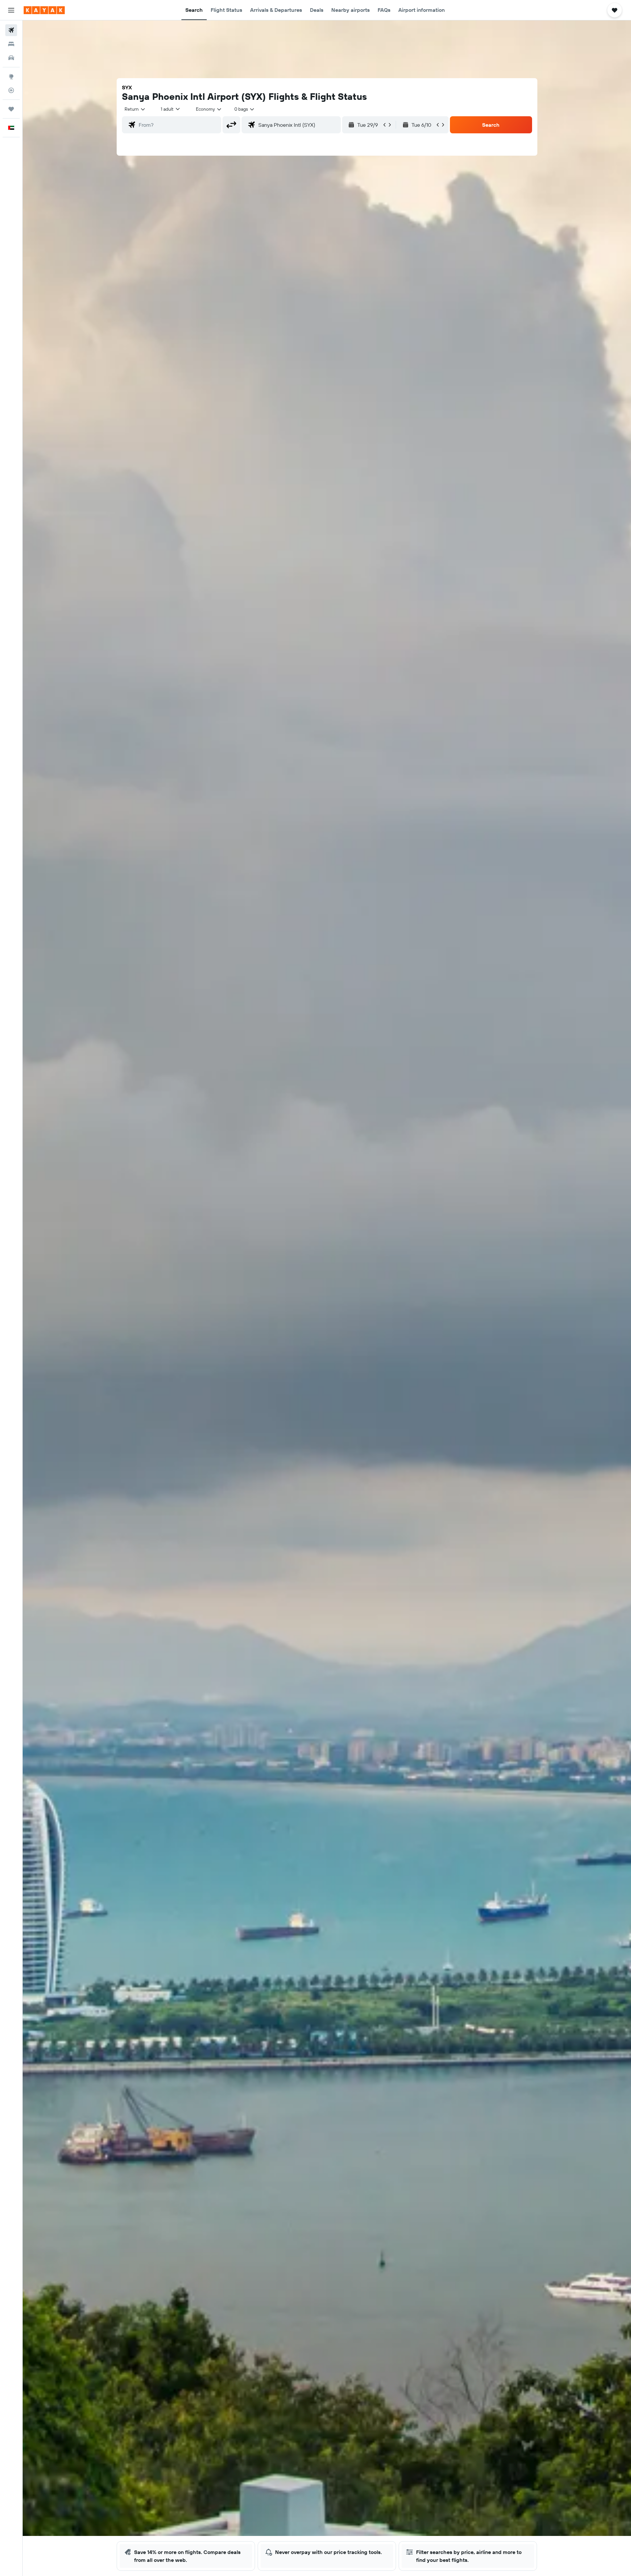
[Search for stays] (11, 44)
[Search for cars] (11, 58)
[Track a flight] (11, 90)
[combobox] (135, 109)
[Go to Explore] (11, 77)
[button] (11, 10)
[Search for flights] (11, 30)
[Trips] (11, 109)
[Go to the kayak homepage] (44, 10)
